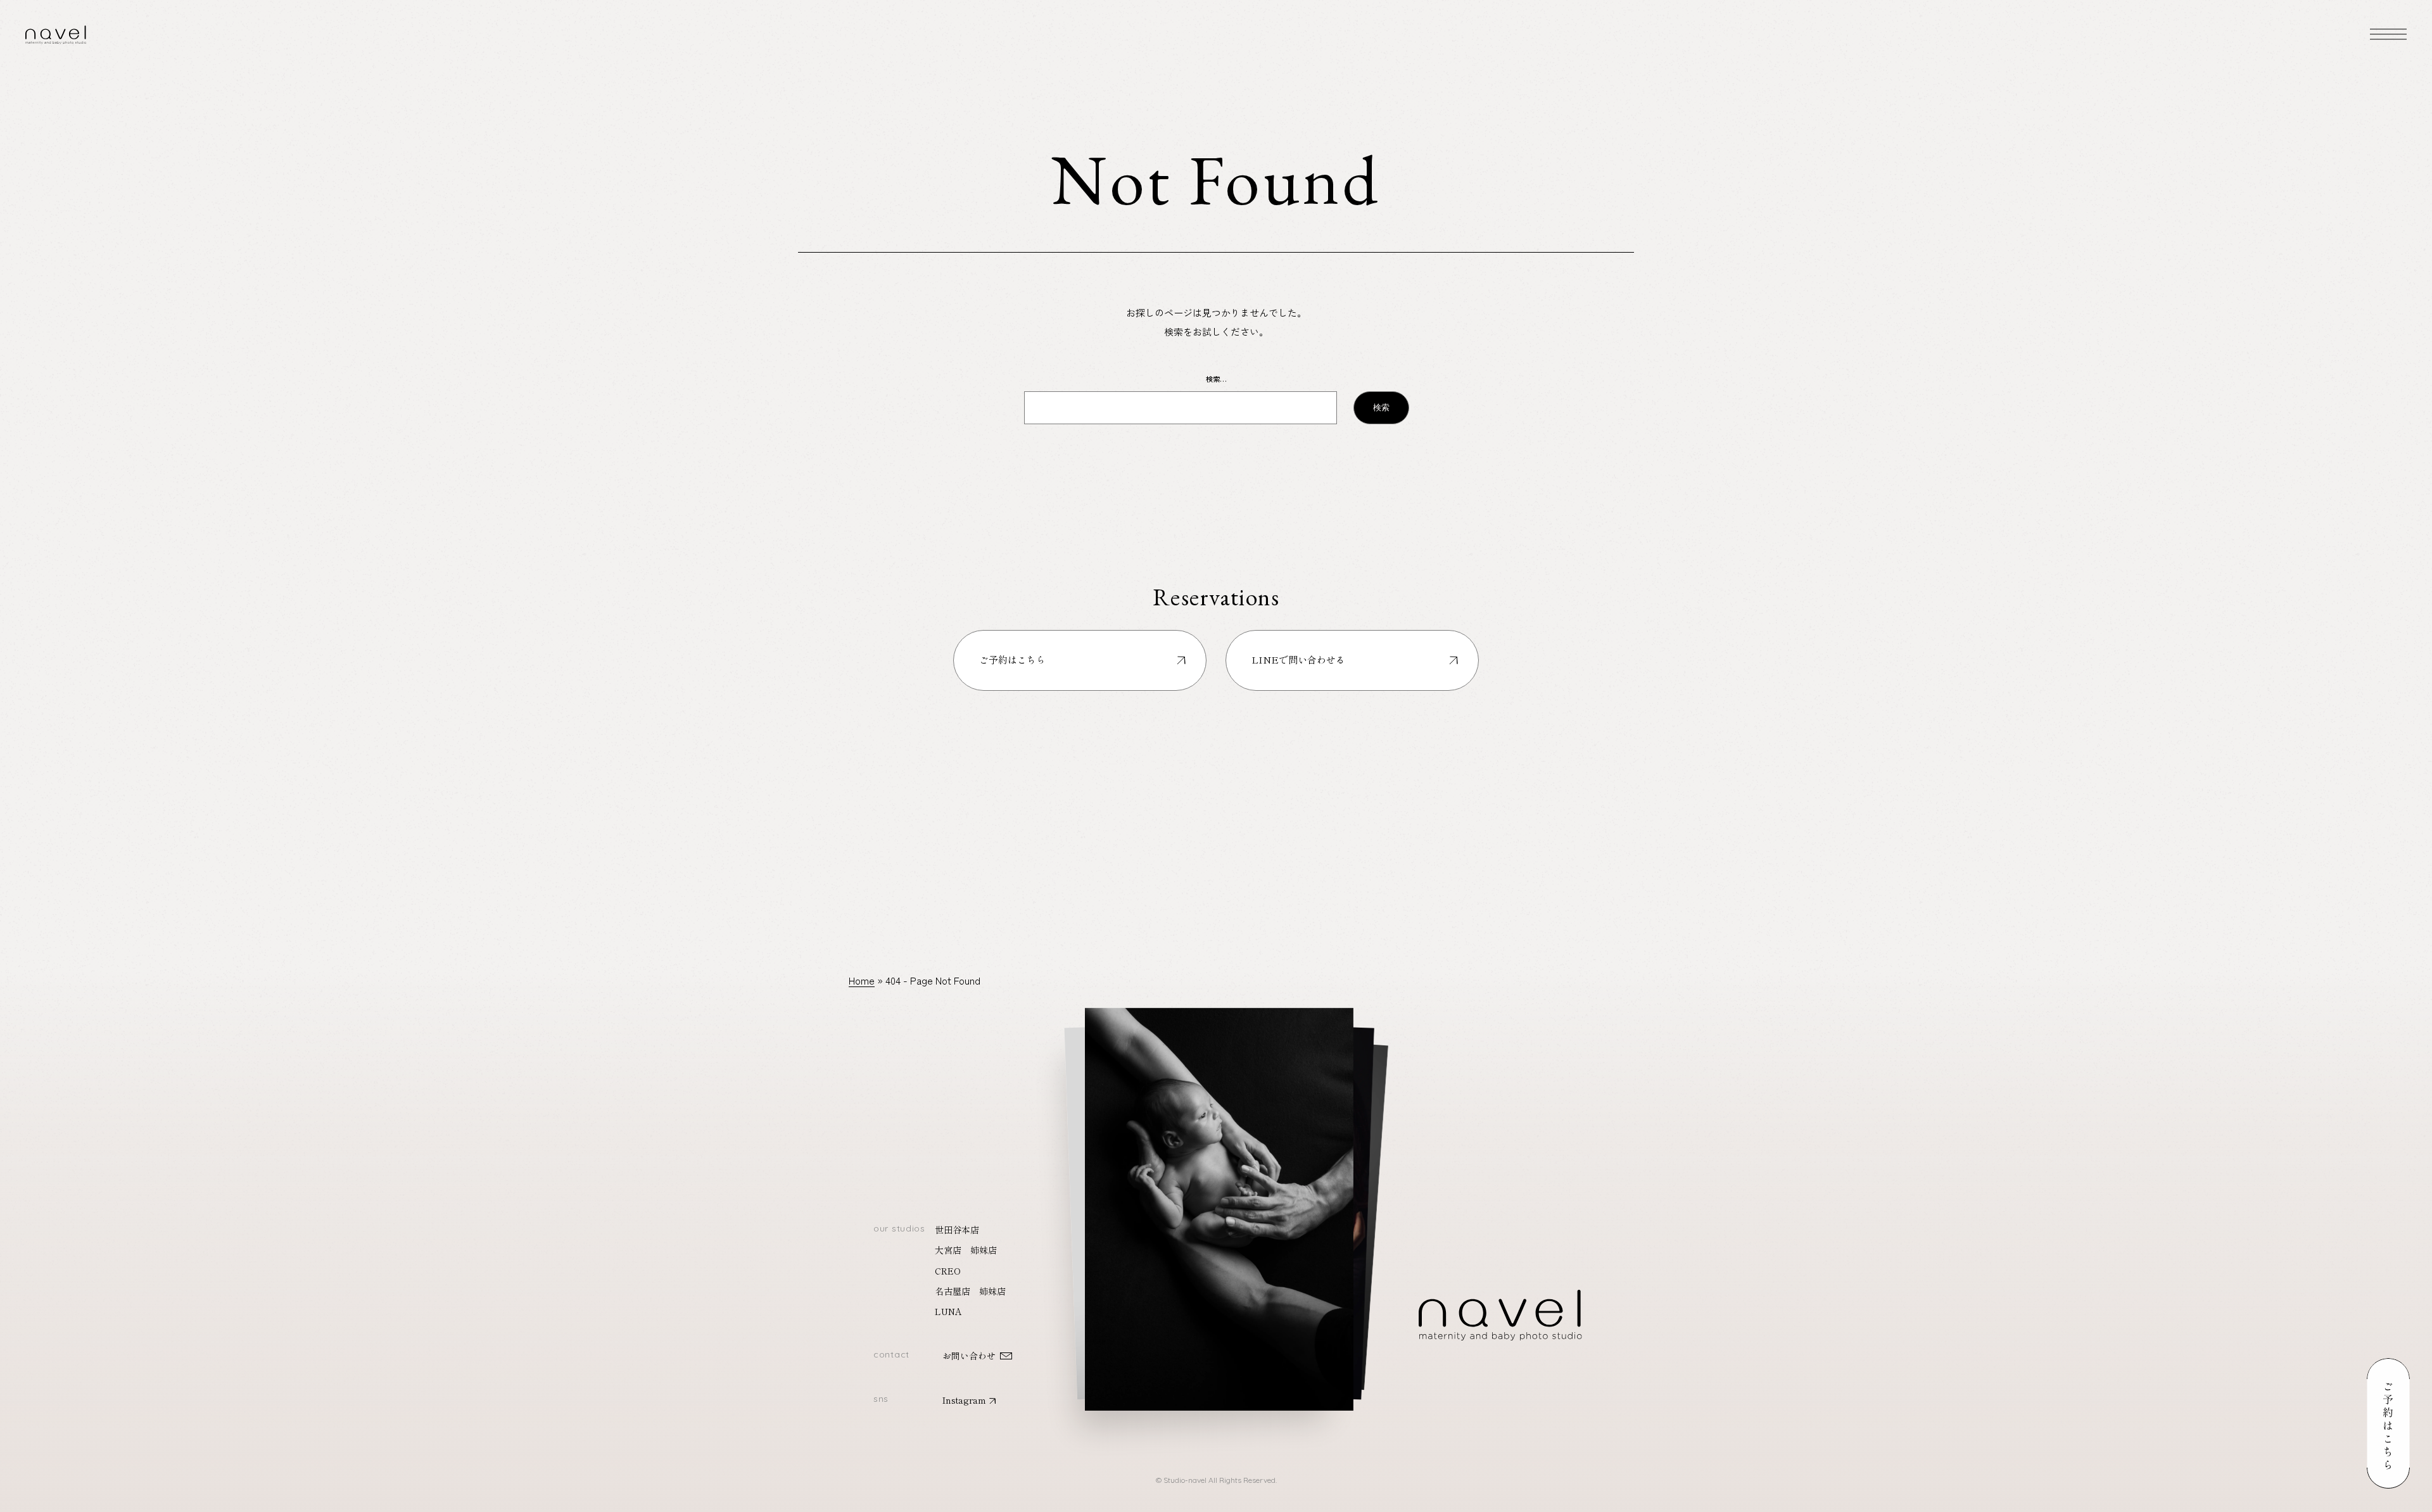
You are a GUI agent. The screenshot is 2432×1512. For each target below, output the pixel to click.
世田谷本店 (957, 1230)
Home (862, 980)
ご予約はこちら (1012, 659)
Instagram (964, 1400)
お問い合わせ (969, 1356)
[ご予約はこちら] (2388, 1424)
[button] (1219, 1195)
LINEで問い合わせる (1298, 659)
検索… (1216, 379)
